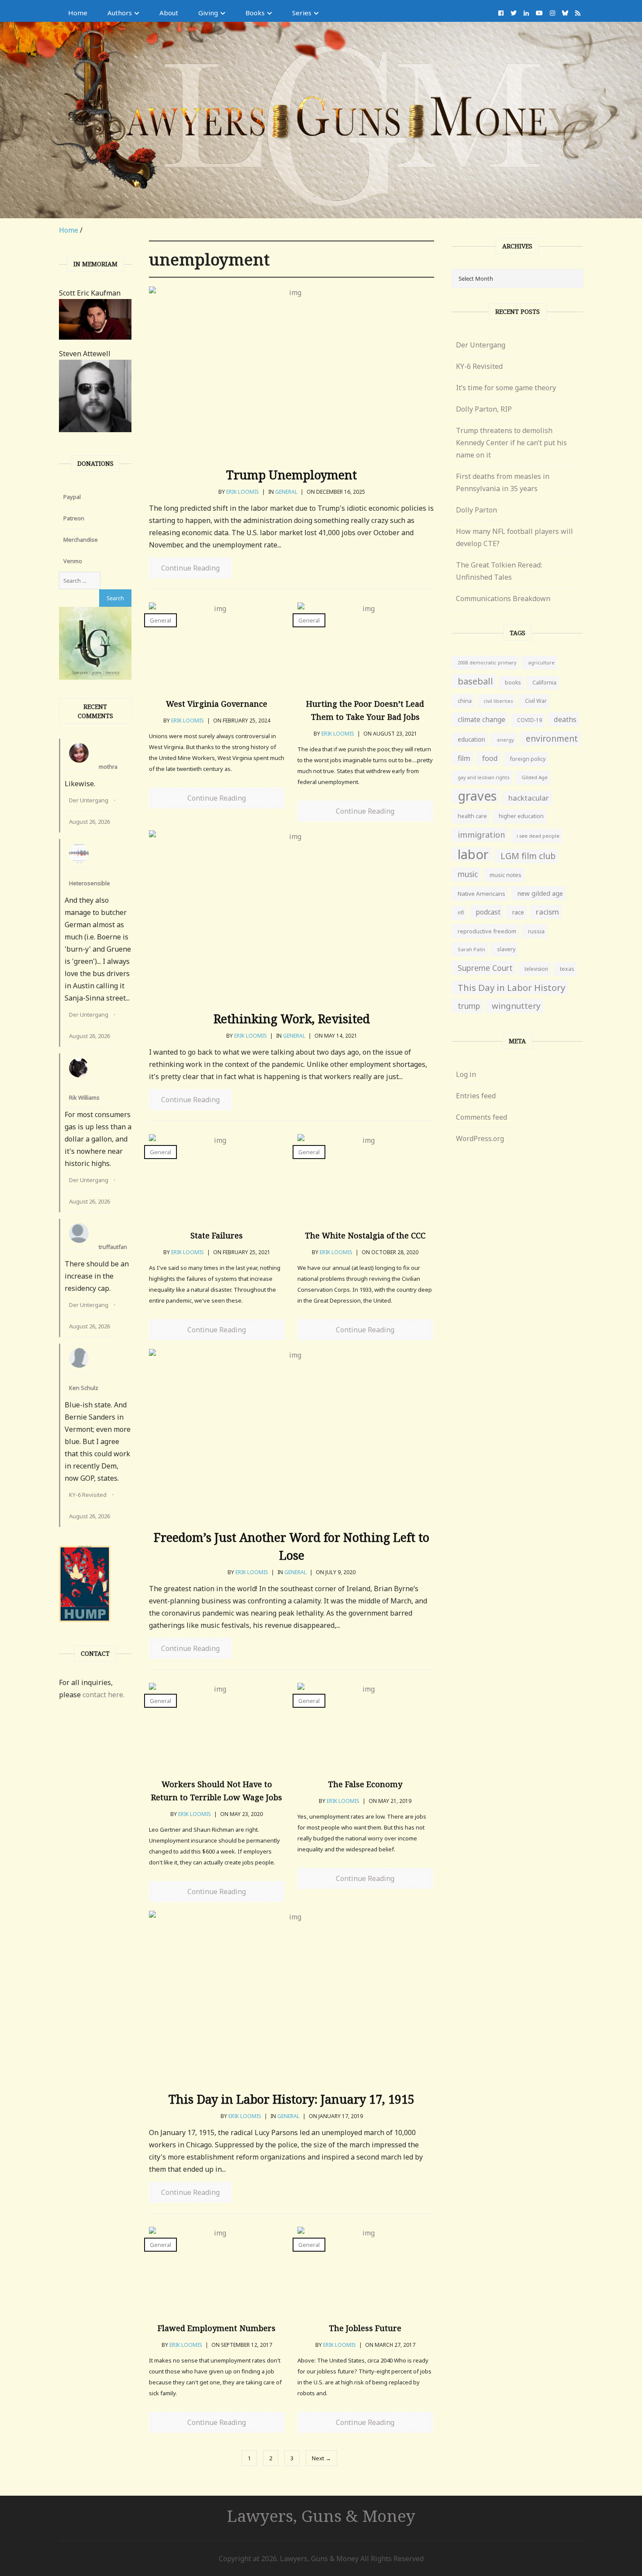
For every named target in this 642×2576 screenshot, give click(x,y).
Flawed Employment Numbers (217, 2328)
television (536, 969)
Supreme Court (485, 968)
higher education (521, 816)
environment (552, 738)
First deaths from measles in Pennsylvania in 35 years (503, 482)
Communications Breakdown (503, 598)
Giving (208, 13)
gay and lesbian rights (484, 777)
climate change (481, 719)
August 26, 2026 (90, 822)
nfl (461, 913)
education (471, 739)
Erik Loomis (243, 492)
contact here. (104, 1695)
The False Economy (365, 1784)
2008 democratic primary (487, 663)
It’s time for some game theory (506, 388)
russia (536, 931)
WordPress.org (480, 1138)
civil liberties (498, 701)
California (544, 683)
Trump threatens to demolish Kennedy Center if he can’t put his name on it (511, 443)
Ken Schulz (84, 1388)
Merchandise (81, 540)
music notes (506, 875)
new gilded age (540, 893)
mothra (108, 767)
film (464, 758)
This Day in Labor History (511, 987)
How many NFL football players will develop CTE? (514, 537)
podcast (488, 912)
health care (472, 816)
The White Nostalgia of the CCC (365, 1235)
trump (469, 1006)
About (169, 13)
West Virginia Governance (217, 704)
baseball (475, 681)
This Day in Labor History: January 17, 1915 (292, 2099)
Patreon (74, 518)
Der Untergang (89, 800)
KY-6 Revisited (88, 1495)
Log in (466, 1074)
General (286, 492)
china (465, 701)
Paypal (72, 497)
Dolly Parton (476, 510)
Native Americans (481, 894)
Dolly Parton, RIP (484, 409)
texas (567, 969)
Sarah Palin (471, 949)
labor (473, 854)
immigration (481, 835)
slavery (506, 949)
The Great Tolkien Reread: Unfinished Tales (499, 571)
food (490, 758)
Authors (120, 13)
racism (547, 912)
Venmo (73, 561)
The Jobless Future (365, 2328)
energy (506, 740)
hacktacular (529, 798)
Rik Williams (84, 1097)
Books (255, 13)
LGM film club (528, 856)
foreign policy (528, 759)
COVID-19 (530, 720)
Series (302, 13)
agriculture (541, 662)
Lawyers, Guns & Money (321, 2516)
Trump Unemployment (292, 475)
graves (477, 796)
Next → (321, 2458)
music (468, 874)
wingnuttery (516, 1006)
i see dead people (538, 836)
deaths (565, 719)
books (513, 683)
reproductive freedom (487, 931)
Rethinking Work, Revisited (292, 1019)
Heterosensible (90, 883)
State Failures (217, 1235)
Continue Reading (190, 568)
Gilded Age (535, 777)
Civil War (536, 701)
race (518, 912)
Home (78, 13)
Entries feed (476, 1096)
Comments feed (481, 1117)
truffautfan (113, 1247)
